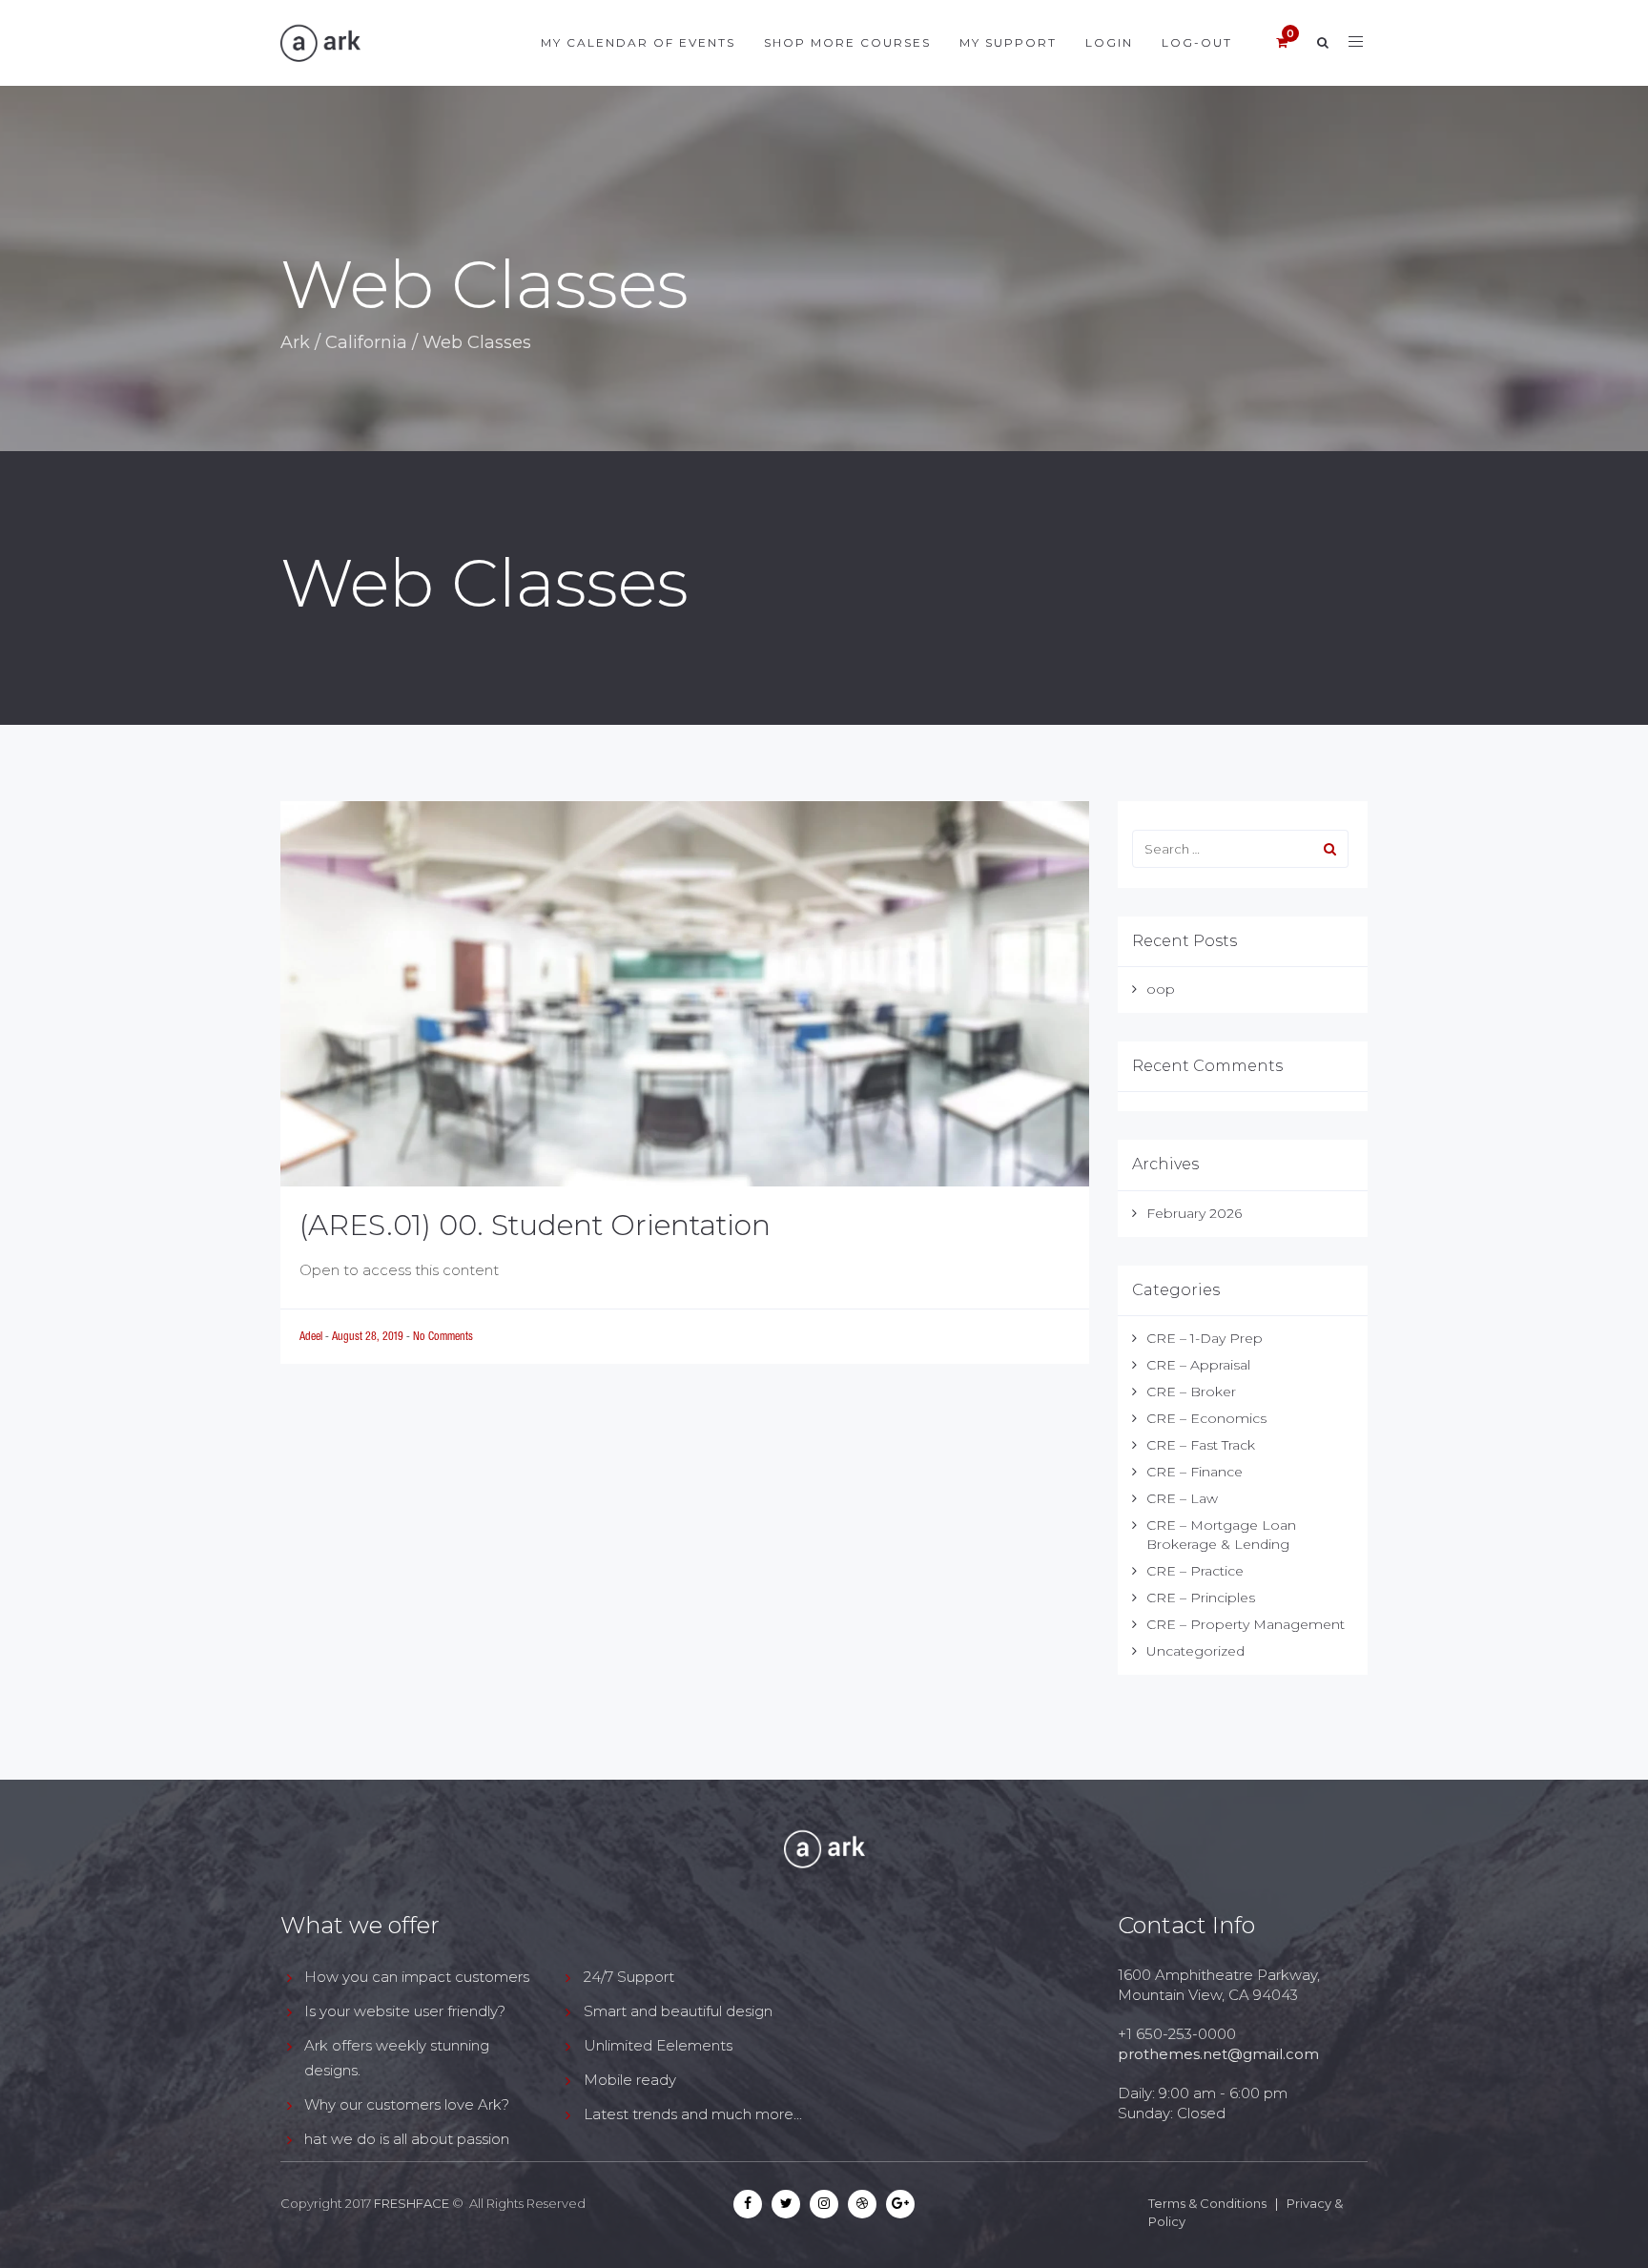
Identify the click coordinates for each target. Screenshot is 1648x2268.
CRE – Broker (1191, 1392)
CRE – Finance (1195, 1472)
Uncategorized (1195, 1651)
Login (1109, 42)
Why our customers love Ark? (407, 2104)
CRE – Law (1182, 1498)
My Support (1008, 42)
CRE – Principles (1201, 1598)
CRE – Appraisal (1198, 1365)
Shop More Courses (847, 42)
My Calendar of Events (638, 42)
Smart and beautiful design (678, 2011)
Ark (295, 342)
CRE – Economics (1206, 1418)
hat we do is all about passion (407, 2139)
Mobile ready (630, 2080)
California (366, 342)
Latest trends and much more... (693, 2114)
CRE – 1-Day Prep (1205, 1338)
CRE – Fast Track (1201, 1445)
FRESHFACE (412, 2203)
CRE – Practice (1195, 1571)
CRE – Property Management (1246, 1624)
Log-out (1197, 42)
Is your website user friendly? (405, 2011)
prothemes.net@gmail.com (1218, 2054)
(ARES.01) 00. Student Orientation (535, 1225)
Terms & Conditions (1207, 2203)
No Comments (443, 1336)
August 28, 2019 (369, 1336)
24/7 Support (629, 1977)
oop (1161, 989)
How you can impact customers (417, 1977)
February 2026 (1194, 1213)
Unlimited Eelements (658, 2045)
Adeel (312, 1336)
